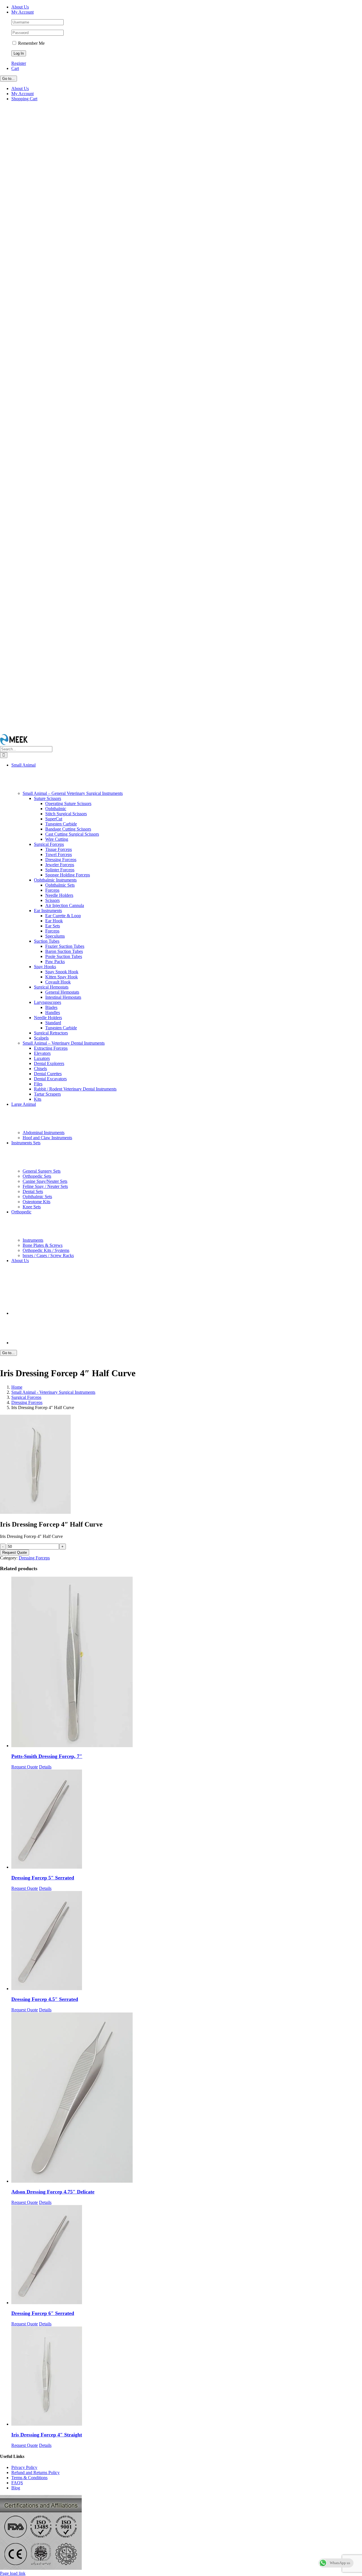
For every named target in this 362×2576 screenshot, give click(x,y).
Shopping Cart (24, 99)
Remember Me (31, 43)
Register (19, 63)
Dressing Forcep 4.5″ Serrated (45, 1999)
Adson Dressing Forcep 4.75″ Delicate (53, 2192)
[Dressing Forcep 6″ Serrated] (187, 2255)
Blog (16, 2488)
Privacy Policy (24, 2467)
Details (45, 1767)
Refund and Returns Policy (35, 2473)
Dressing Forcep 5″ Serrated (43, 1878)
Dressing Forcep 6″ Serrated (43, 2313)
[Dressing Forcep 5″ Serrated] (187, 1820)
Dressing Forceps (34, 1558)
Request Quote (15, 1552)
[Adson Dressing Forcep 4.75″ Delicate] (187, 2098)
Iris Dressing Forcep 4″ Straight (47, 2435)
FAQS (17, 2483)
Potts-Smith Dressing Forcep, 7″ (47, 1756)
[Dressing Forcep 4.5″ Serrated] (187, 1941)
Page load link (13, 2573)
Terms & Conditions (29, 2478)
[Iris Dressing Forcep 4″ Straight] (187, 2377)
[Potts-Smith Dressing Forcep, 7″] (187, 1662)
